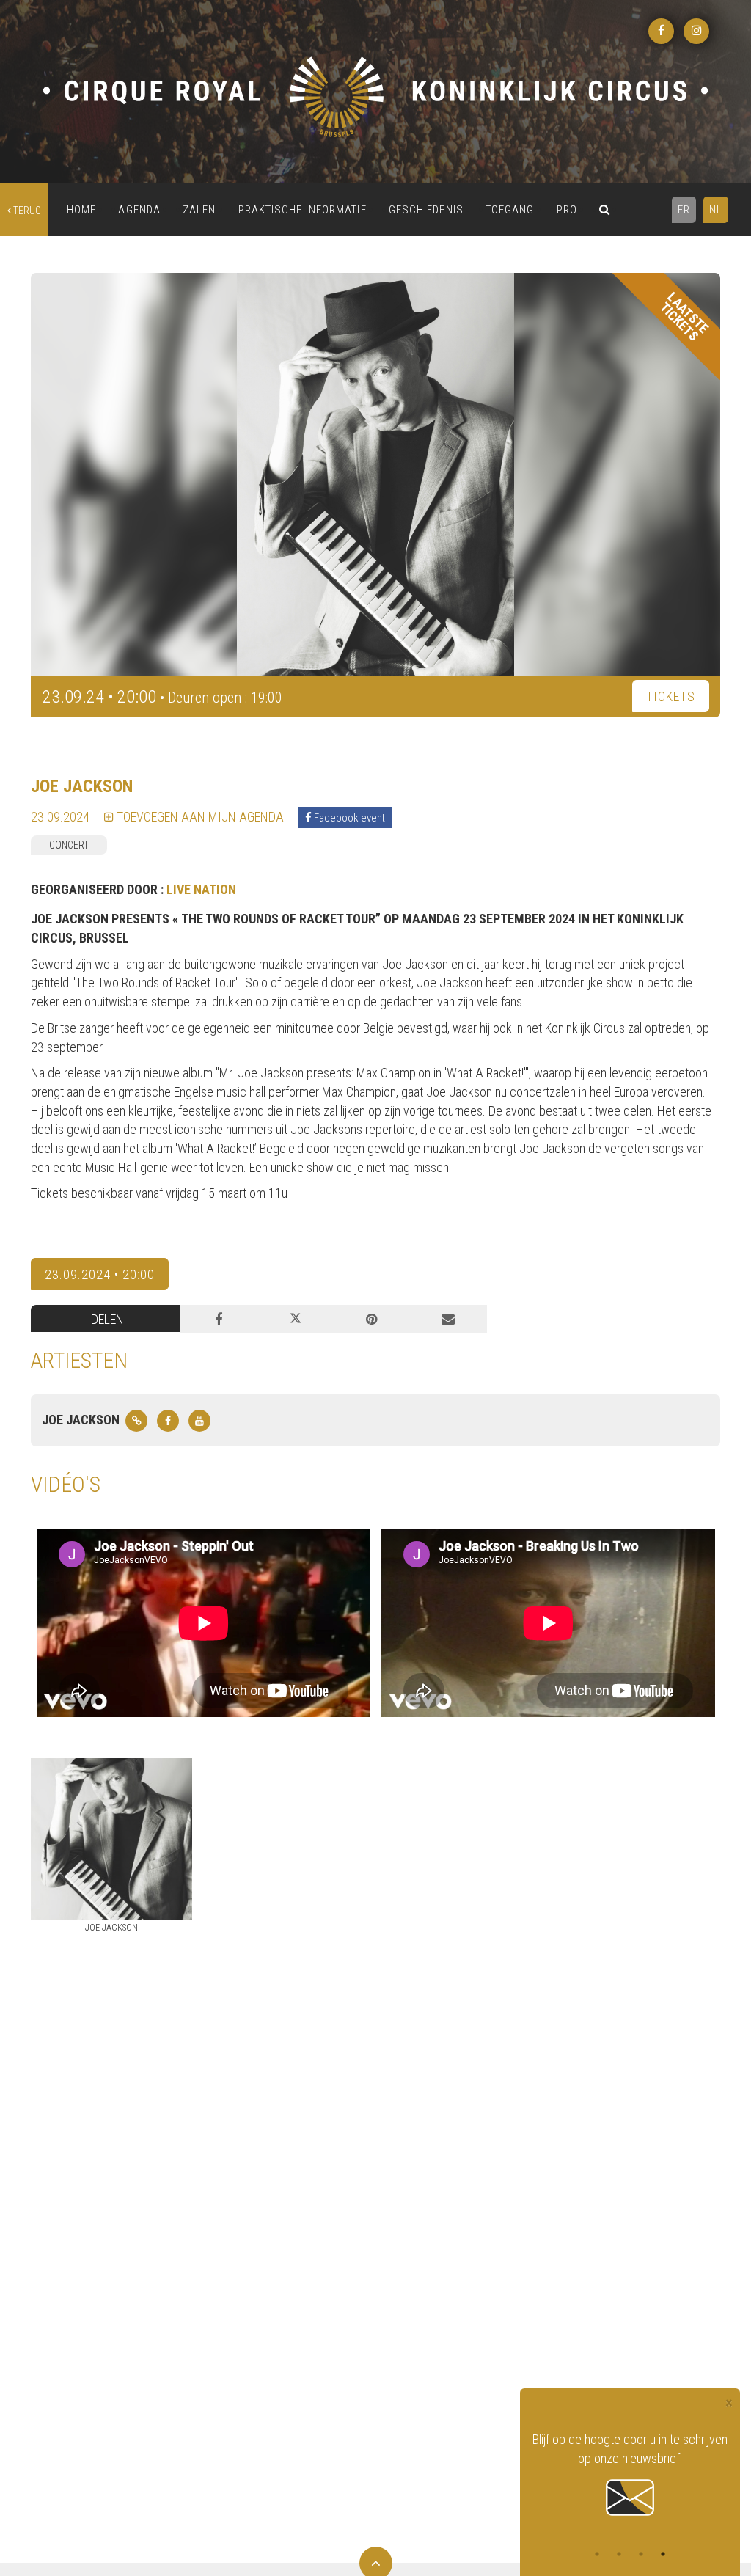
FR (684, 210)
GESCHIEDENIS (426, 210)
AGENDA (139, 210)
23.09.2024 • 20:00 (100, 1274)
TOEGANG (510, 210)
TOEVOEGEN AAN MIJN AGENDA (199, 817)
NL (716, 210)
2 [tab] (619, 2554)
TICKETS (671, 696)
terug (26, 211)
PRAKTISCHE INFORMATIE (303, 210)
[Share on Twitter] (295, 1319)
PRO (567, 210)
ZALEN (199, 210)
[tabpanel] (630, 2475)
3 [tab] (641, 2554)
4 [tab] (663, 2554)
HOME (81, 210)
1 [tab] (597, 2554)
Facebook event (348, 818)
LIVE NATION (201, 889)
